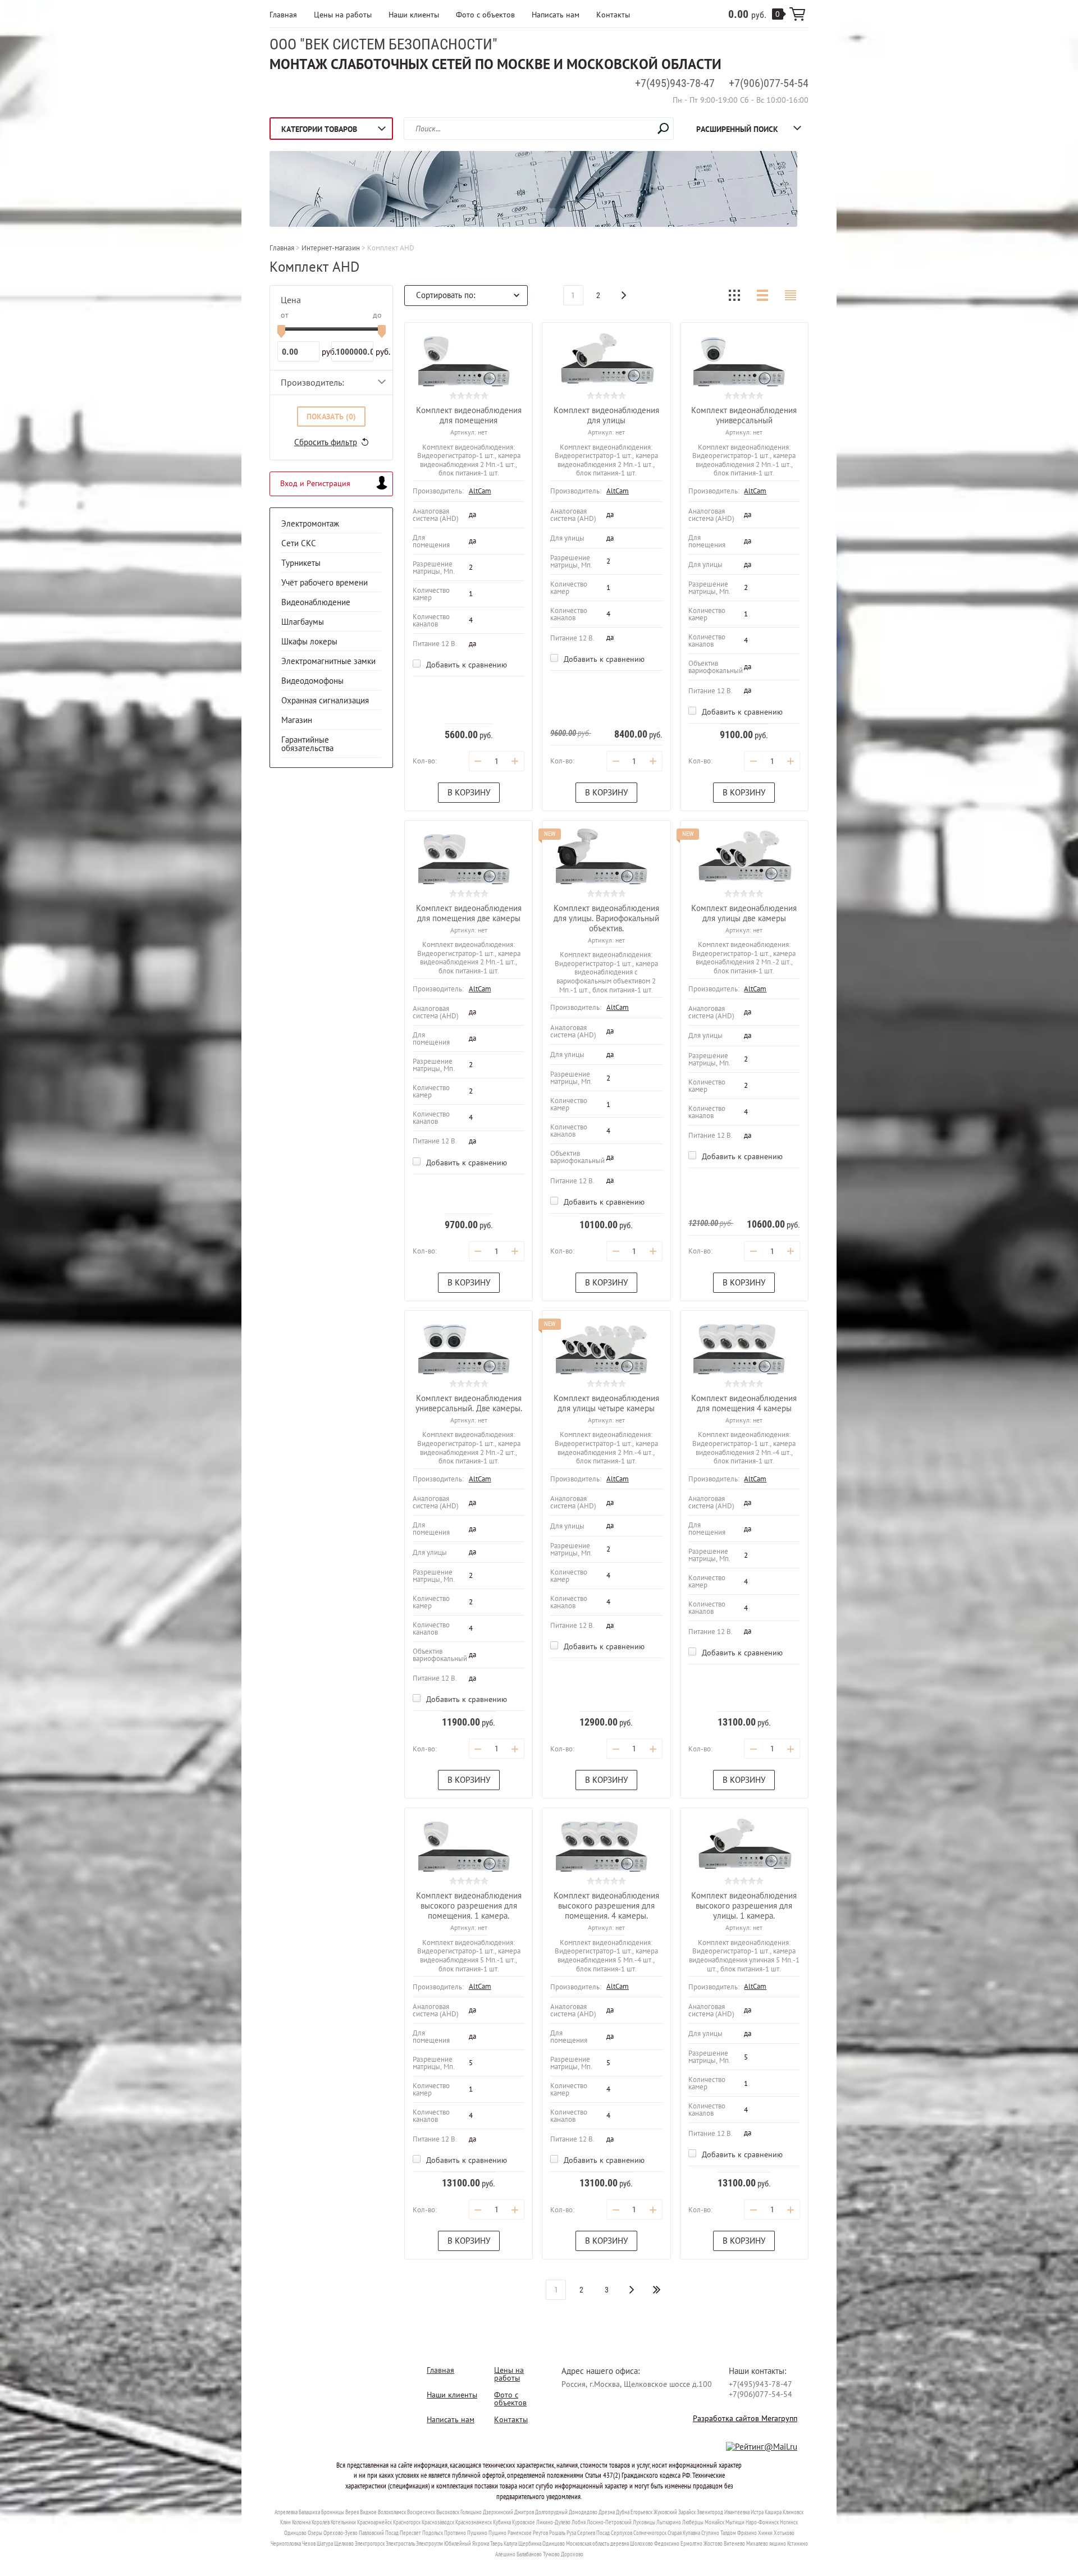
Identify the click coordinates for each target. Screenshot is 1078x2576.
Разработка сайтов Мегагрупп (745, 2418)
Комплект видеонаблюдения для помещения (469, 415)
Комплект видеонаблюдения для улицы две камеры (744, 913)
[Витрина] (734, 295)
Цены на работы (343, 15)
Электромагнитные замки (328, 661)
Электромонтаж (310, 523)
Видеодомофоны (312, 681)
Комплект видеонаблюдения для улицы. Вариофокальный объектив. (606, 918)
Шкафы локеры (309, 641)
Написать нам (556, 15)
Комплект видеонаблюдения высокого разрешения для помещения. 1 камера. (469, 1905)
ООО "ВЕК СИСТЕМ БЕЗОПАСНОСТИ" (383, 44)
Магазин (297, 720)
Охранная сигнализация (325, 700)
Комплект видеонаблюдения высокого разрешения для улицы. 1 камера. (744, 1905)
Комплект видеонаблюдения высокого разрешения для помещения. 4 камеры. (606, 1905)
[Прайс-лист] (791, 295)
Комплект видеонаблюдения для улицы (606, 415)
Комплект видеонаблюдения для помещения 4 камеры (744, 1403)
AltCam (480, 491)
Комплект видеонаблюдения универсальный (744, 415)
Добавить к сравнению (465, 665)
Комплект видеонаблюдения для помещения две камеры (469, 913)
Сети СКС (299, 543)
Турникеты (301, 563)
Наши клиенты (414, 15)
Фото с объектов (485, 15)
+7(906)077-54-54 (769, 83)
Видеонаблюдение (316, 602)
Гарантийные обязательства (307, 744)
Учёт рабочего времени (325, 582)
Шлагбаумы (303, 622)
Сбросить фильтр (326, 442)
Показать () (331, 417)
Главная (283, 15)
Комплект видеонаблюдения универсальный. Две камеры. (469, 1403)
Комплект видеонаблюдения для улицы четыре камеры (606, 1403)
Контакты (613, 15)
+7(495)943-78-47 (675, 83)
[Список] (762, 295)
